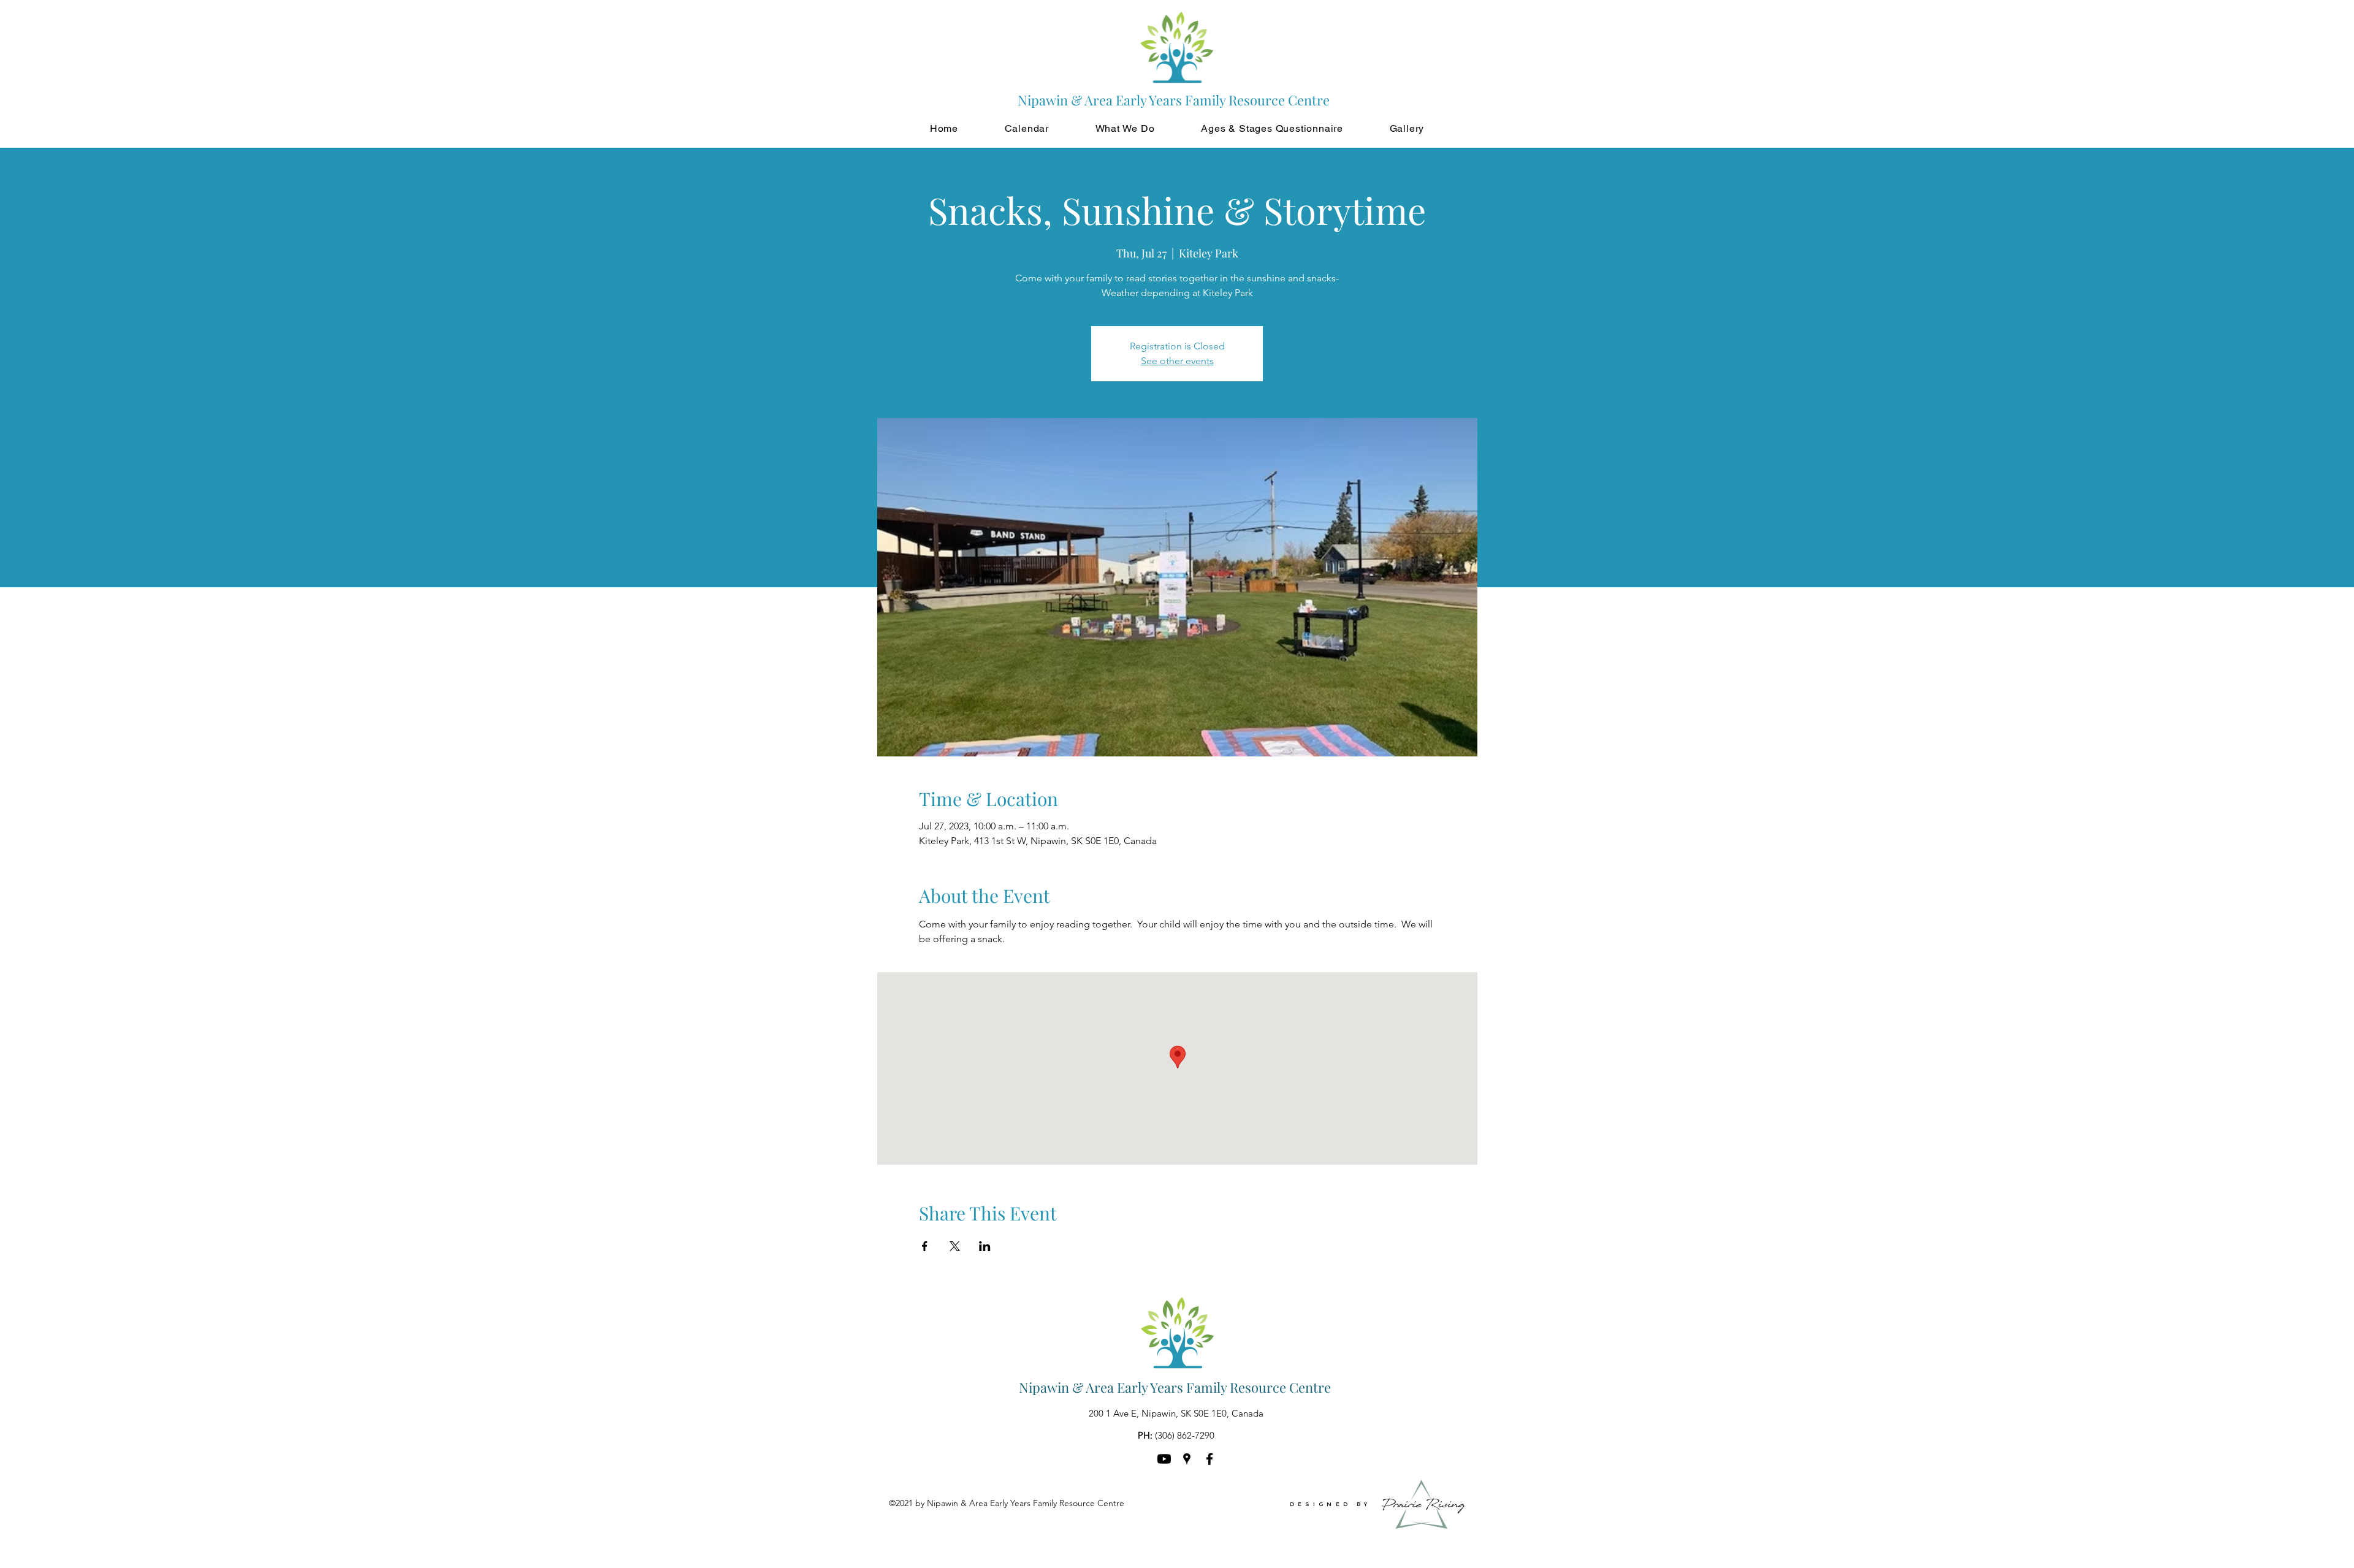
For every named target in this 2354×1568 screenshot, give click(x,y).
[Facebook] (1209, 1459)
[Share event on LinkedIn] (985, 1246)
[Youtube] (1164, 1459)
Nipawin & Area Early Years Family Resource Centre (1175, 1387)
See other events (1177, 361)
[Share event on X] (955, 1246)
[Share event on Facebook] (925, 1246)
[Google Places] (1187, 1459)
